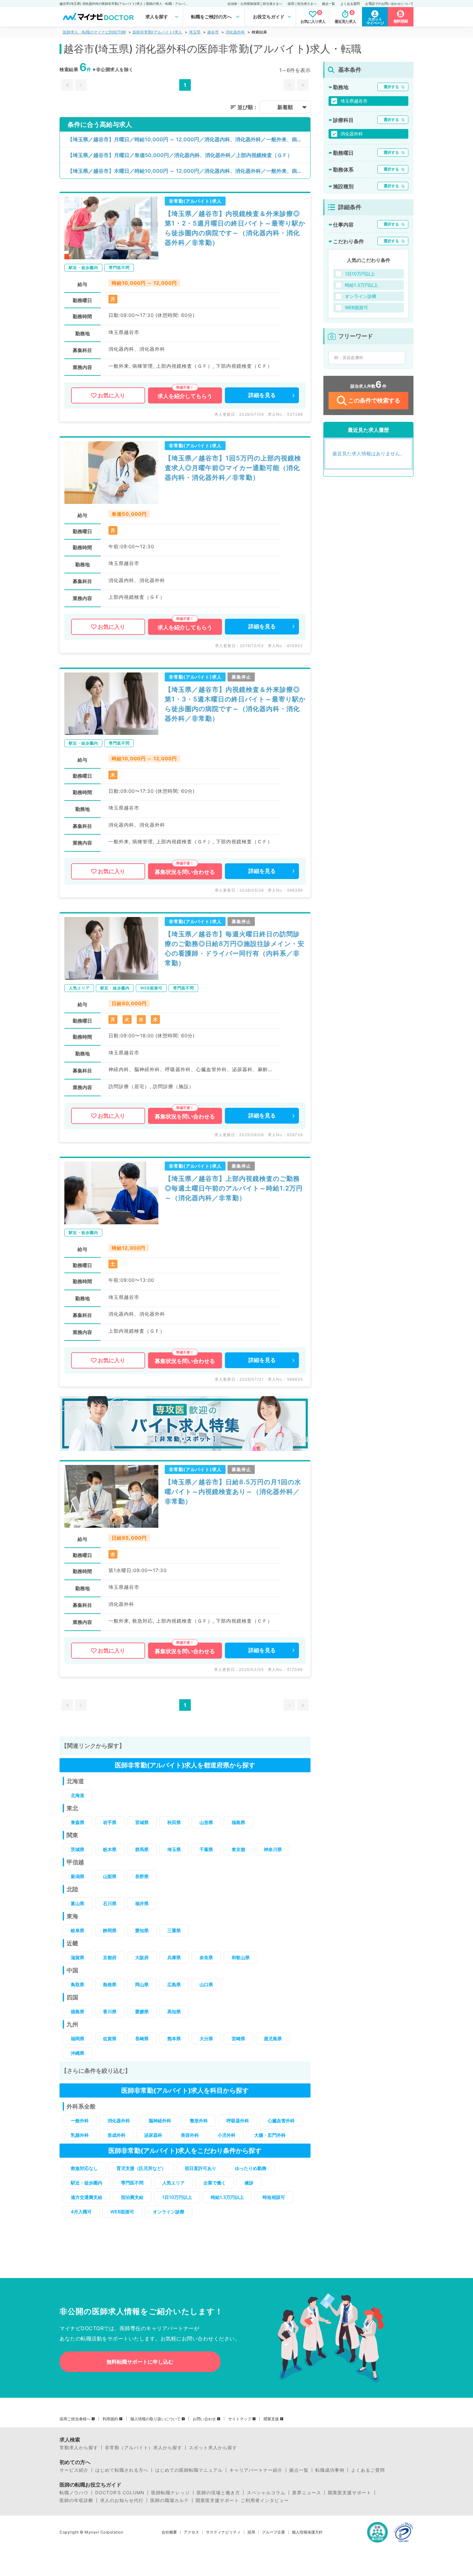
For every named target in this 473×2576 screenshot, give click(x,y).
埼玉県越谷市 (354, 101)
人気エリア (173, 2183)
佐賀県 (110, 2039)
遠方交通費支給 (87, 2197)
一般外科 (80, 2121)
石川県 (110, 1903)
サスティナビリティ (223, 2532)
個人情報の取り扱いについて (155, 2419)
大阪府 (142, 1957)
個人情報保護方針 (307, 2532)
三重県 (174, 1930)
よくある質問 (350, 4)
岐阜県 (78, 1930)
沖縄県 (78, 2053)
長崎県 (142, 2039)
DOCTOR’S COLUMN (120, 2493)
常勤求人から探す (79, 2448)
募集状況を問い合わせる (185, 872)
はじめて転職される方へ (122, 2470)
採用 (251, 2532)
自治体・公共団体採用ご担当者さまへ (255, 4)
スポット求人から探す (213, 2448)
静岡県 (110, 1930)
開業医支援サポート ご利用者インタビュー (242, 2500)
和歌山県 (241, 1957)
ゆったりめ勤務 (251, 2168)
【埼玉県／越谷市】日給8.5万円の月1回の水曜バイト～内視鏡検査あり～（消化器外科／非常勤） (233, 1492)
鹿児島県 (273, 2039)
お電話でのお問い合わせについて (389, 4)
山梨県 (110, 1876)
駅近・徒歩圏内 (87, 2183)
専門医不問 (132, 2183)
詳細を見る (262, 395)
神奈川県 (273, 1849)
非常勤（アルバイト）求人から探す (144, 2448)
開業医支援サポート (350, 2493)
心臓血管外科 (281, 2121)
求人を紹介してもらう (185, 396)
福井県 (142, 1903)
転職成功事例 (330, 2470)
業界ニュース (307, 2493)
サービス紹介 (74, 2470)
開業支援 (271, 2419)
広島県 (174, 1984)
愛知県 (142, 1930)
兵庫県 (174, 1957)
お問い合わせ (204, 2419)
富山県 (78, 1903)
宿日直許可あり (200, 2168)
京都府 (110, 1957)
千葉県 (206, 1849)
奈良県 (206, 1957)
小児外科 (227, 2135)
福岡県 (78, 2039)
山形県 (206, 1822)
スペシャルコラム (266, 2493)
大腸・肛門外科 (270, 2135)
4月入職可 (81, 2212)
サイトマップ (240, 2419)
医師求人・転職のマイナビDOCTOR (94, 32)
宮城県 (142, 1822)
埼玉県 (195, 32)
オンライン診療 (169, 2212)
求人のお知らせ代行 (122, 2500)
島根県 (110, 1984)
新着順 (285, 107)
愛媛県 (142, 2011)
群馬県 (142, 1849)
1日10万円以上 (177, 2197)
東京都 (238, 1849)
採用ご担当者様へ (75, 2419)
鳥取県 (78, 1984)
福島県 (238, 1822)
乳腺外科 (80, 2135)
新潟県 (78, 1876)
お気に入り (111, 395)
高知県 (174, 2011)
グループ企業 (274, 2532)
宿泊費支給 (132, 2197)
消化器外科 (235, 32)
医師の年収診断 (76, 2500)
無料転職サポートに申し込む (140, 2362)
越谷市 (213, 32)
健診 (249, 2183)
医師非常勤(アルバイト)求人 (157, 32)
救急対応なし (84, 2168)
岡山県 (142, 1984)
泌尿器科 (153, 2135)
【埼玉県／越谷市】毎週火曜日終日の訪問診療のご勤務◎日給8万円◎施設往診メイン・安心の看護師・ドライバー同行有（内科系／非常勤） (235, 949)
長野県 (142, 1876)
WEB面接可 (122, 2212)
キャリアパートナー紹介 (256, 2470)
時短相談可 (274, 2197)
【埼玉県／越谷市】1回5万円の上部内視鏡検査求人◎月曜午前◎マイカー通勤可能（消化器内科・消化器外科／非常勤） (233, 468)
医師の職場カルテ (170, 2500)
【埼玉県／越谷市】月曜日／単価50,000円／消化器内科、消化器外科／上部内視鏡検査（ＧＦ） (180, 155)
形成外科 (116, 2135)
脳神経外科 (160, 2121)
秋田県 (174, 1822)
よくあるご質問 (368, 2470)
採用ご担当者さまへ (302, 4)
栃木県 (110, 1849)
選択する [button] (391, 87)
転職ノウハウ (74, 2493)
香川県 (110, 2011)
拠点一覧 (329, 4)
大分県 (206, 2039)
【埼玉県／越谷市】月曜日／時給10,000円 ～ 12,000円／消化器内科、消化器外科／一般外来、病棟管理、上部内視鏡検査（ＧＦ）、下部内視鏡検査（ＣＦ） (189, 139)
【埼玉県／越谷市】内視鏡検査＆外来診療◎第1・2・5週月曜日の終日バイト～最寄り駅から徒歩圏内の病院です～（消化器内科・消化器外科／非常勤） (235, 228)
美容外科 (190, 2135)
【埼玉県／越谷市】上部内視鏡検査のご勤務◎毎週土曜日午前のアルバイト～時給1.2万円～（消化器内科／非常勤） (234, 1188)
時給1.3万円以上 (227, 2197)
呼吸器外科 (238, 2121)
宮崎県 (238, 2039)
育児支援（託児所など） (141, 2168)
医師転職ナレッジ (171, 2493)
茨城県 (78, 1849)
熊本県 (174, 2039)
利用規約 (110, 2419)
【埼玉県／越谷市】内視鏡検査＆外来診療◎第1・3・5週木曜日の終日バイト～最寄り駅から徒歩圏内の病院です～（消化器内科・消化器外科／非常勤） (235, 704)
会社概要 (169, 2532)
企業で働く (215, 2183)
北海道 (78, 1795)
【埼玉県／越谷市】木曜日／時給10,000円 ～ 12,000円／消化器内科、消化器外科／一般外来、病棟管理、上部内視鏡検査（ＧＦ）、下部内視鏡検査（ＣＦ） (189, 171)
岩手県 (110, 1822)
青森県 (78, 1822)
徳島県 (78, 2011)
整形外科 (199, 2121)
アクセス (191, 2532)
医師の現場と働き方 (218, 2493)
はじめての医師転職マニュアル (189, 2470)
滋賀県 (78, 1957)
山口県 (206, 1984)
